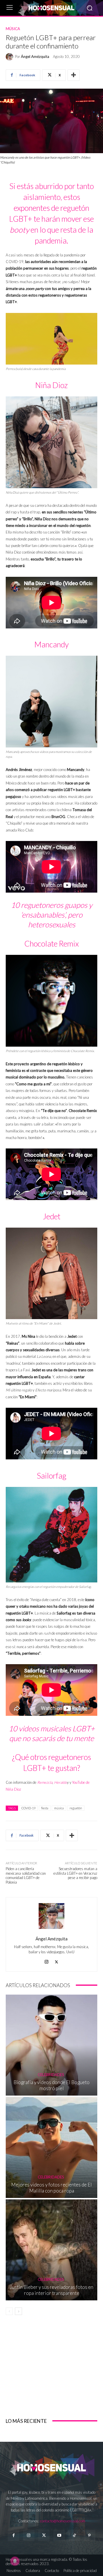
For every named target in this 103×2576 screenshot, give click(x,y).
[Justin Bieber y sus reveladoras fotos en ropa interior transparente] (51, 2250)
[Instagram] (46, 1961)
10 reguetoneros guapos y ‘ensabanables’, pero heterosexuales (52, 915)
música (59, 1808)
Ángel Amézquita (35, 57)
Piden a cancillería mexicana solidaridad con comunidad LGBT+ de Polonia (26, 1875)
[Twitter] (44, 2535)
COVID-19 (28, 1808)
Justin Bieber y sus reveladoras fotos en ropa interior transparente (51, 2290)
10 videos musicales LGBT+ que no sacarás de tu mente (52, 1733)
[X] (57, 1961)
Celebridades (51, 2075)
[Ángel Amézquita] (10, 57)
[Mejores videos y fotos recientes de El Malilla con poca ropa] (51, 2147)
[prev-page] (9, 2311)
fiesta (45, 1808)
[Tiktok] (74, 2535)
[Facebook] (13, 2535)
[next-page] (18, 2311)
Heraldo (61, 1782)
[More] (74, 75)
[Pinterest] (89, 2535)
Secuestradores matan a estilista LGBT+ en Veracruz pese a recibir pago (75, 1873)
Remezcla (45, 1782)
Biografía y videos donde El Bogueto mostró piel (51, 2085)
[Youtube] (59, 2535)
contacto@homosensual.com (63, 2521)
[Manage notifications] (15, 2561)
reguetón (76, 1808)
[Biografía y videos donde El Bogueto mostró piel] (51, 2045)
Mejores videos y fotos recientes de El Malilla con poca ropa (51, 2187)
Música (13, 29)
